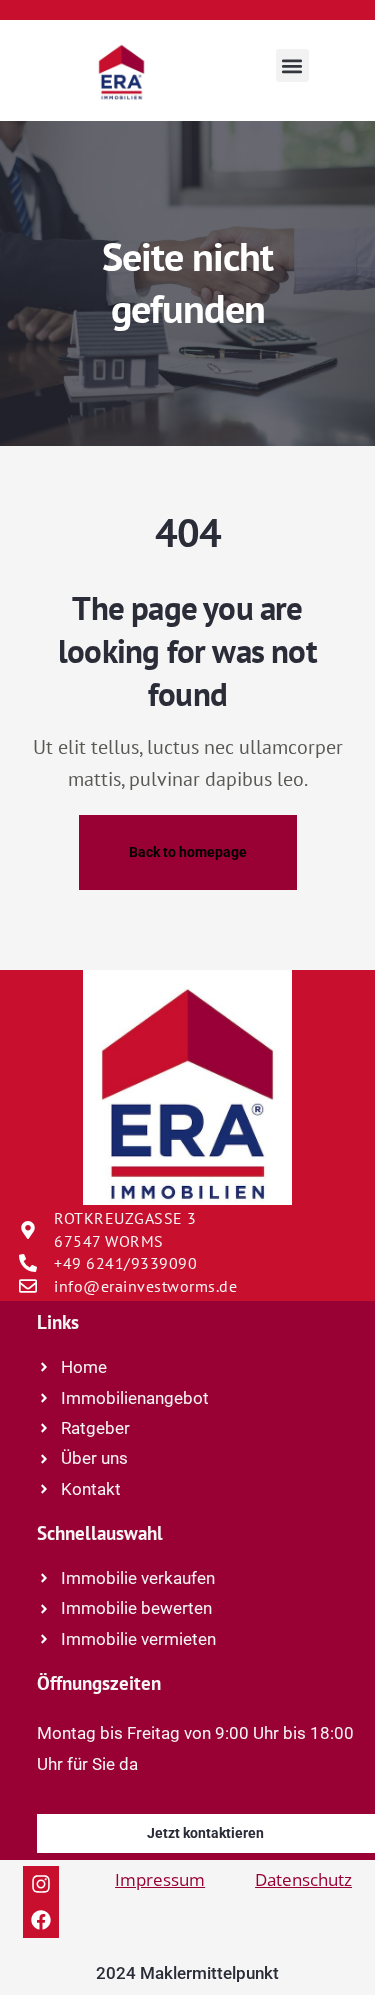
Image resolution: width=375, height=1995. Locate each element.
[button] (292, 65)
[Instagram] (41, 1884)
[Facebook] (41, 1920)
